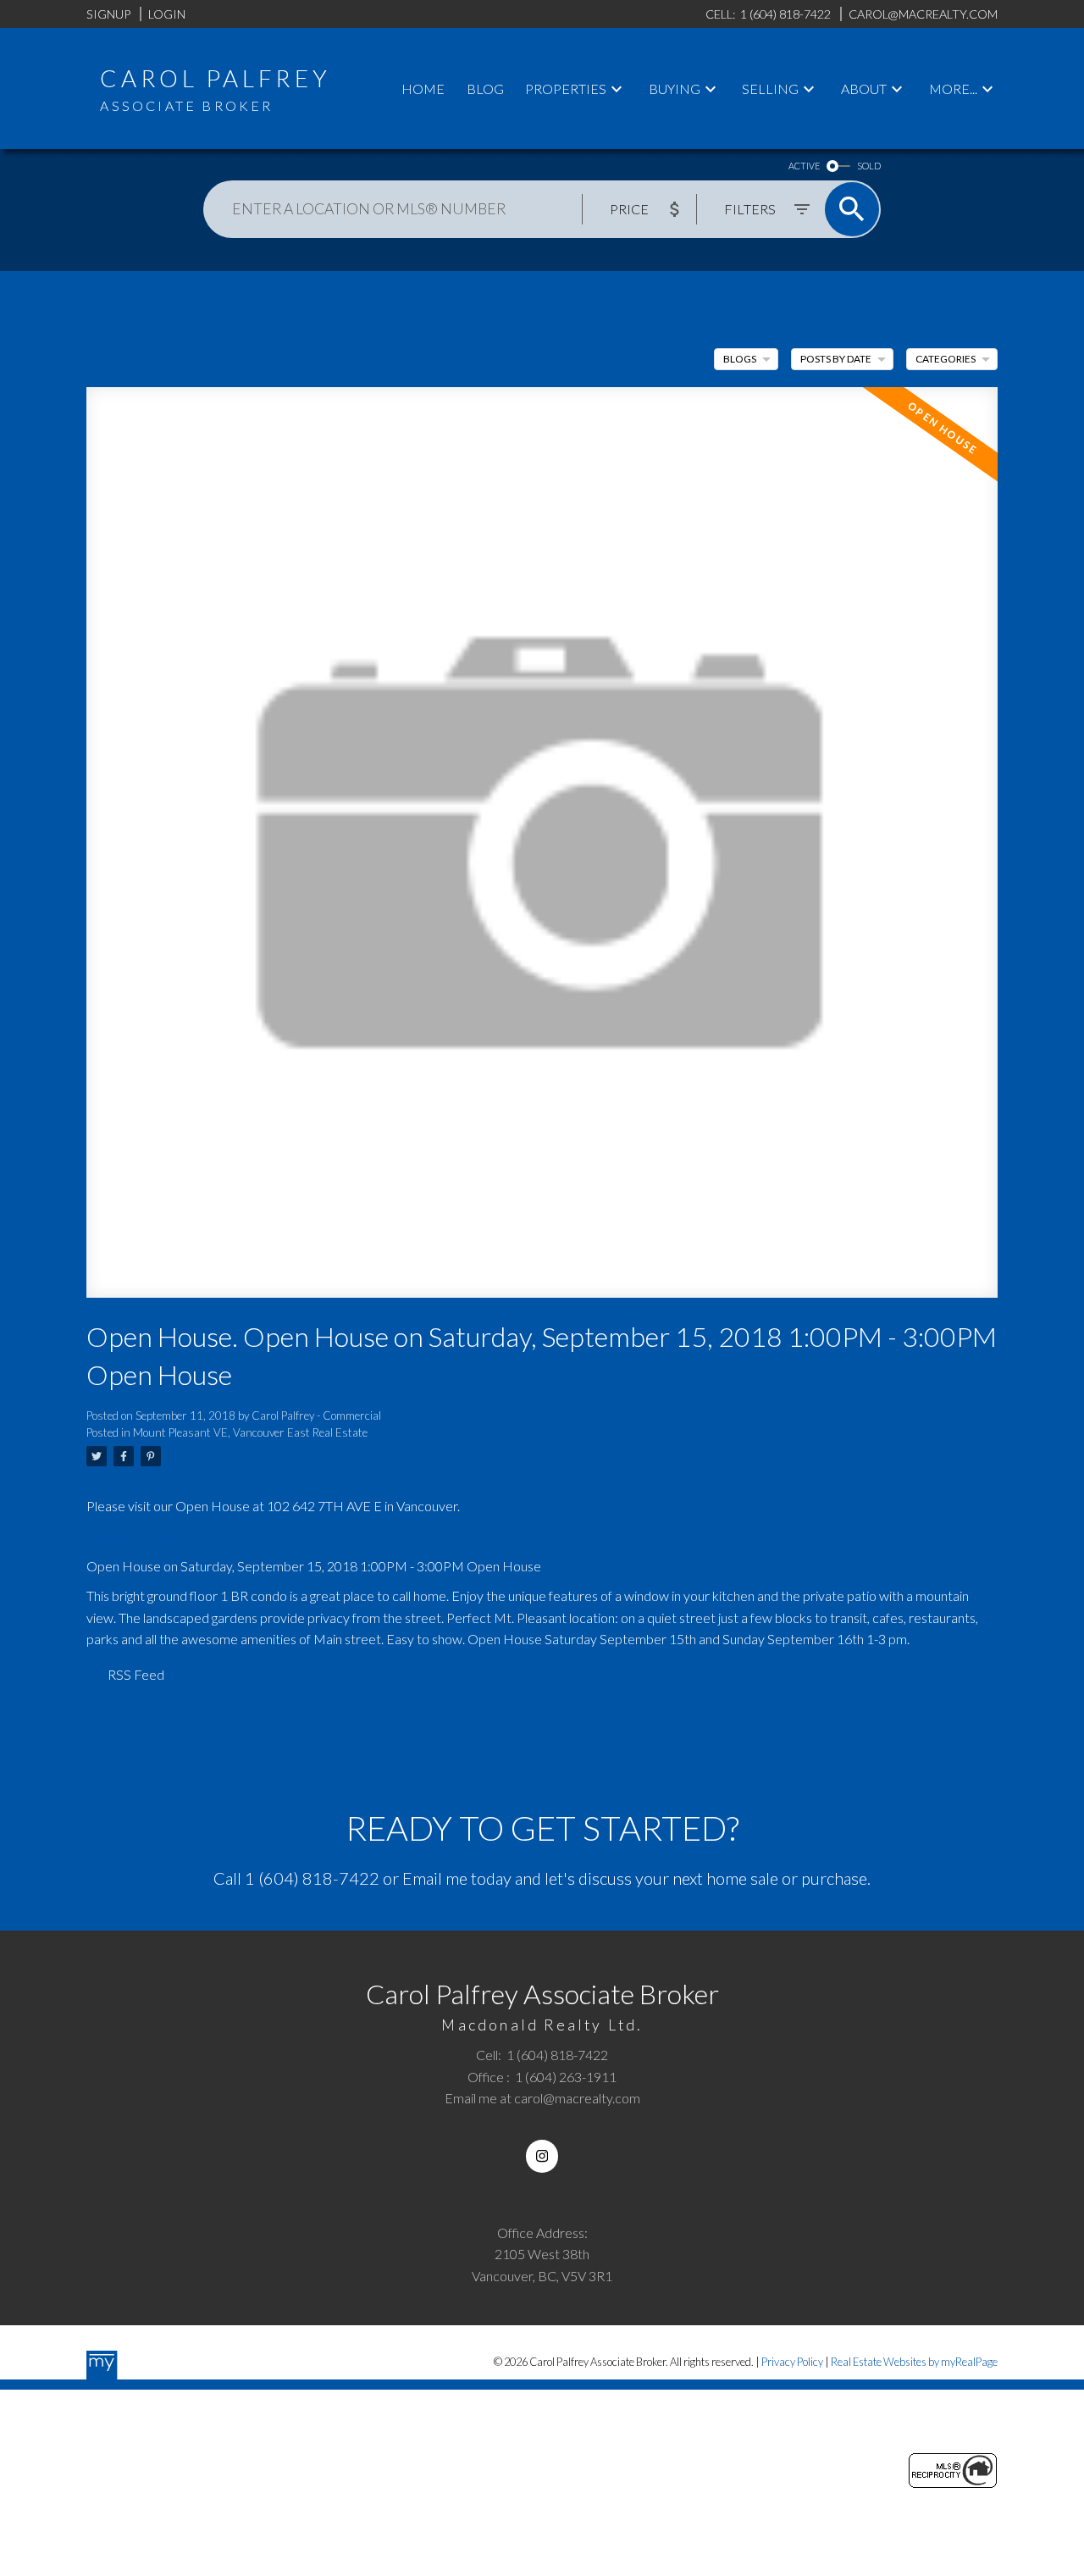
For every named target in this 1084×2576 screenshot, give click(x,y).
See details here (133, 1535)
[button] (542, 2156)
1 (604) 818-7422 (312, 1878)
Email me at (542, 2098)
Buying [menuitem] (675, 89)
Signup (108, 14)
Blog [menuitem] (485, 89)
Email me (435, 1878)
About (864, 89)
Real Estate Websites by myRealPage (914, 2362)
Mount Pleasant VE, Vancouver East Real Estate (250, 1432)
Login (167, 14)
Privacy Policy (792, 2362)
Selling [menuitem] (770, 89)
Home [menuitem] (423, 89)
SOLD (869, 166)
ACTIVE (804, 166)
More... (953, 89)
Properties (566, 89)
